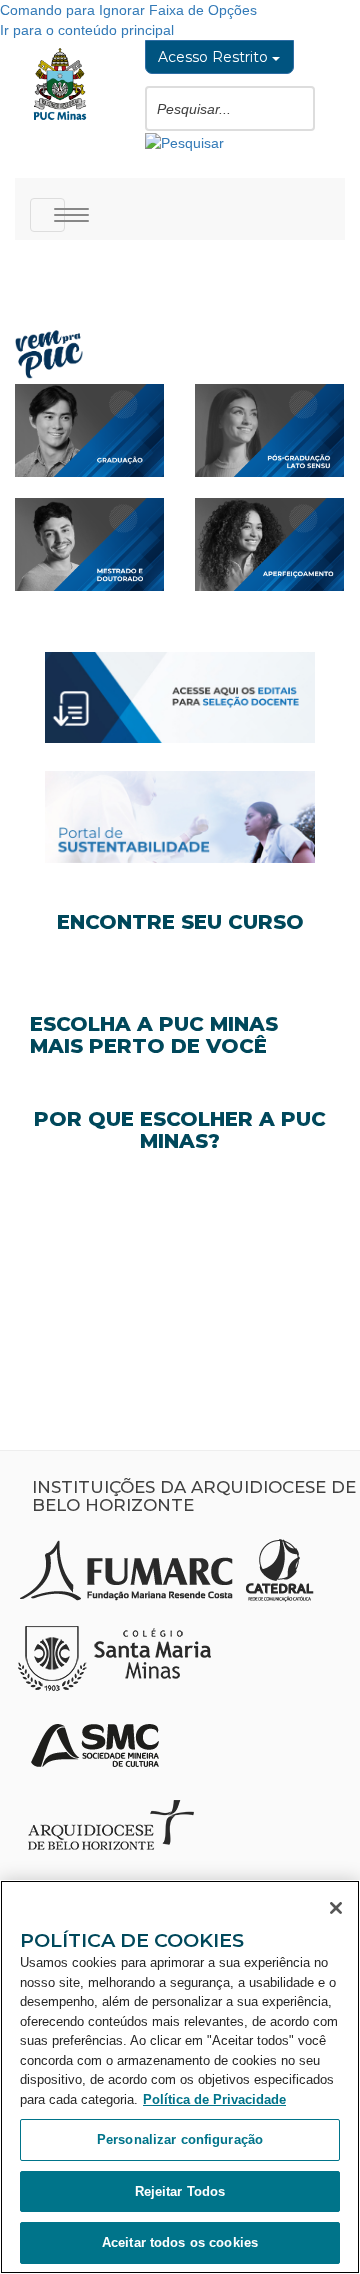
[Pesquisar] (184, 141)
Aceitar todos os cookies (180, 2242)
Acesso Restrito (215, 57)
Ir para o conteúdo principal (87, 30)
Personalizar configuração (180, 2139)
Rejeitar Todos (180, 2191)
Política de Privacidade (214, 2099)
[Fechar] (336, 1908)
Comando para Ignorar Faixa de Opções (128, 10)
